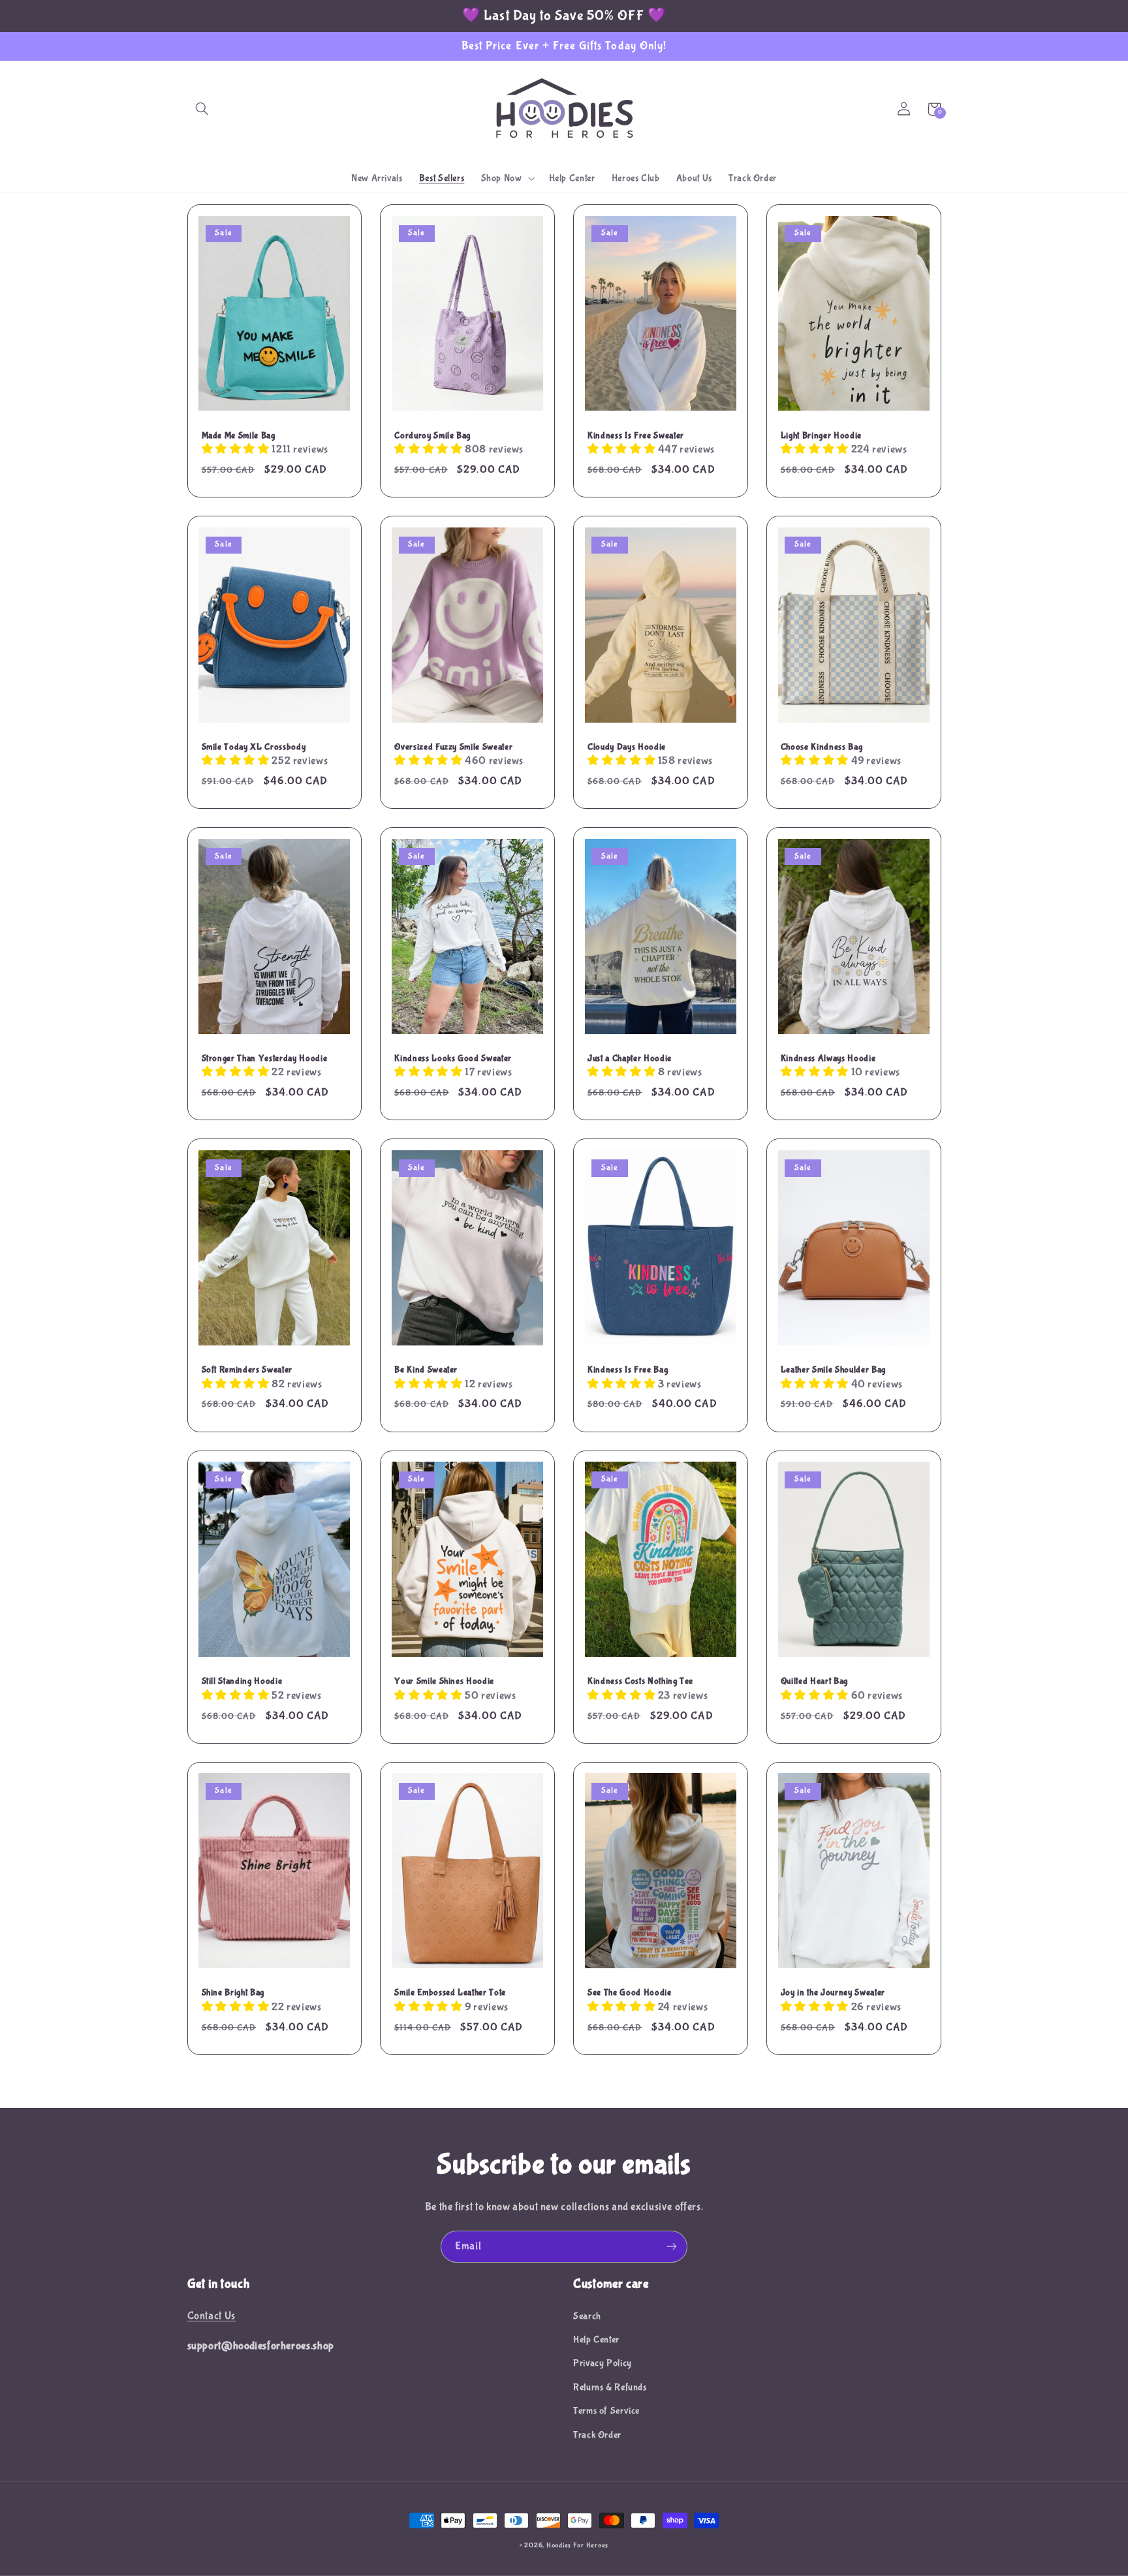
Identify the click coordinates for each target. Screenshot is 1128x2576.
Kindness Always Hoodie (828, 1058)
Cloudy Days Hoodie (627, 747)
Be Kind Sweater (426, 1370)
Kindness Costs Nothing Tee (640, 1681)
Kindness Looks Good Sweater (453, 1058)
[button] (202, 109)
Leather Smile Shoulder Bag (833, 1370)
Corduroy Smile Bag (432, 435)
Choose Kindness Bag (822, 747)
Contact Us (211, 2316)
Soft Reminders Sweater (247, 1370)
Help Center (596, 2340)
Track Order (597, 2435)
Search (587, 2316)
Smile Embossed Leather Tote (450, 1992)
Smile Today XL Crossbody (254, 747)
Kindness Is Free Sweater (636, 435)
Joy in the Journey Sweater (833, 1992)
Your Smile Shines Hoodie (444, 1681)
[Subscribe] (672, 2247)
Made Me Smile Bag (239, 435)
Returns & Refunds (610, 2387)
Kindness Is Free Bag (628, 1370)
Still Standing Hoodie (242, 1681)
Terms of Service (606, 2411)
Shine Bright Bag (233, 1992)
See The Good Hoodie (630, 1992)
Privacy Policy (603, 2363)
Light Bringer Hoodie (821, 435)
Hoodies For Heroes (577, 2545)
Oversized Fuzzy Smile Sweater (453, 747)
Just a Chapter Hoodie (630, 1058)
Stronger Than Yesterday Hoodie (265, 1058)
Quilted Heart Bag (814, 1681)
